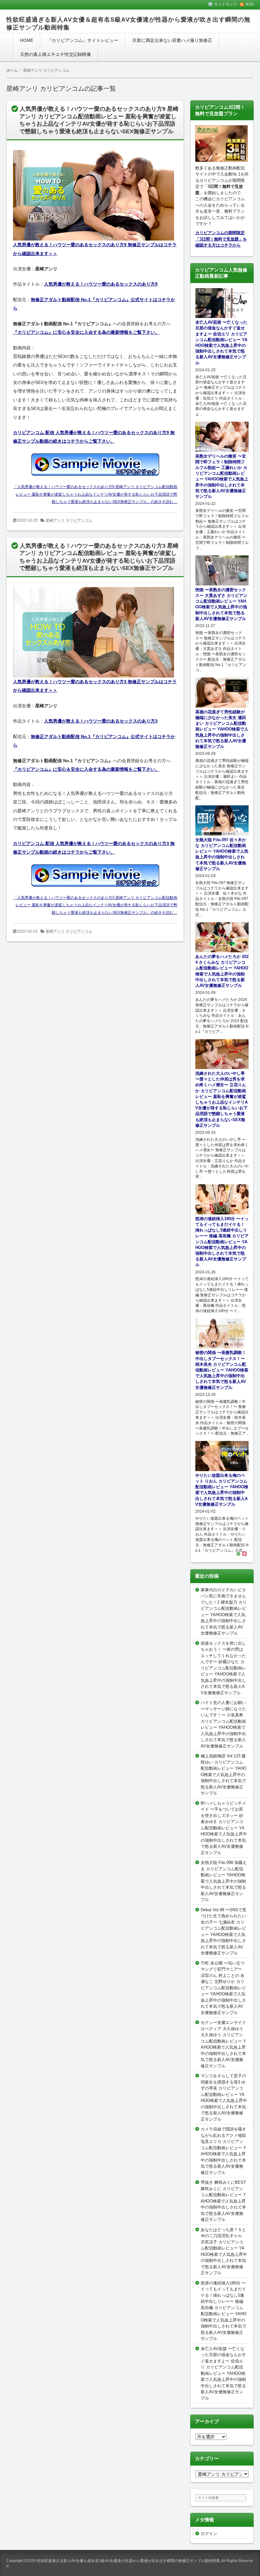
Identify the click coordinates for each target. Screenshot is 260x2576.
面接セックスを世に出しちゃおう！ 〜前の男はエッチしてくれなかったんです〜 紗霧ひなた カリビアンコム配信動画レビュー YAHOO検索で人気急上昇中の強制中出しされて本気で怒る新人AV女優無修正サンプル (223, 1668)
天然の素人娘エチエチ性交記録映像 (55, 54)
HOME (27, 40)
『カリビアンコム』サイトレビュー (83, 40)
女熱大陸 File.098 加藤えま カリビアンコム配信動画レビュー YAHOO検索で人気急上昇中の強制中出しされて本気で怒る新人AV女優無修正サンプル (224, 1881)
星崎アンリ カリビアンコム (69, 520)
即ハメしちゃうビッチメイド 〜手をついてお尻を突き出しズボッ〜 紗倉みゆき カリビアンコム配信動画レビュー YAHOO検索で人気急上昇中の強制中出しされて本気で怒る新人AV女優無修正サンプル (224, 1828)
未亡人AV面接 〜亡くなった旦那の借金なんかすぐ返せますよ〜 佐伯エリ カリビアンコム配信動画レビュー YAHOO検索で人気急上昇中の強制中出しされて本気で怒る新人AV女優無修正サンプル (223, 2373)
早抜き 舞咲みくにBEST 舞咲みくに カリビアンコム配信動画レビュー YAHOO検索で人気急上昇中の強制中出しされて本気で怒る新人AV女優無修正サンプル (223, 2201)
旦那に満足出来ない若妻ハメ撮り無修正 (172, 40)
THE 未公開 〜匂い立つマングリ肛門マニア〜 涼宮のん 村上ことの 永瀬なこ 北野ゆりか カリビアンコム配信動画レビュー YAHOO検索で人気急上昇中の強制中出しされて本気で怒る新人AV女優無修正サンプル (223, 1988)
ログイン (209, 2534)
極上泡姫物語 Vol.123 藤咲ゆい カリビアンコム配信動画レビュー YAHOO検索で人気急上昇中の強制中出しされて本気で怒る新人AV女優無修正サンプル (224, 1774)
